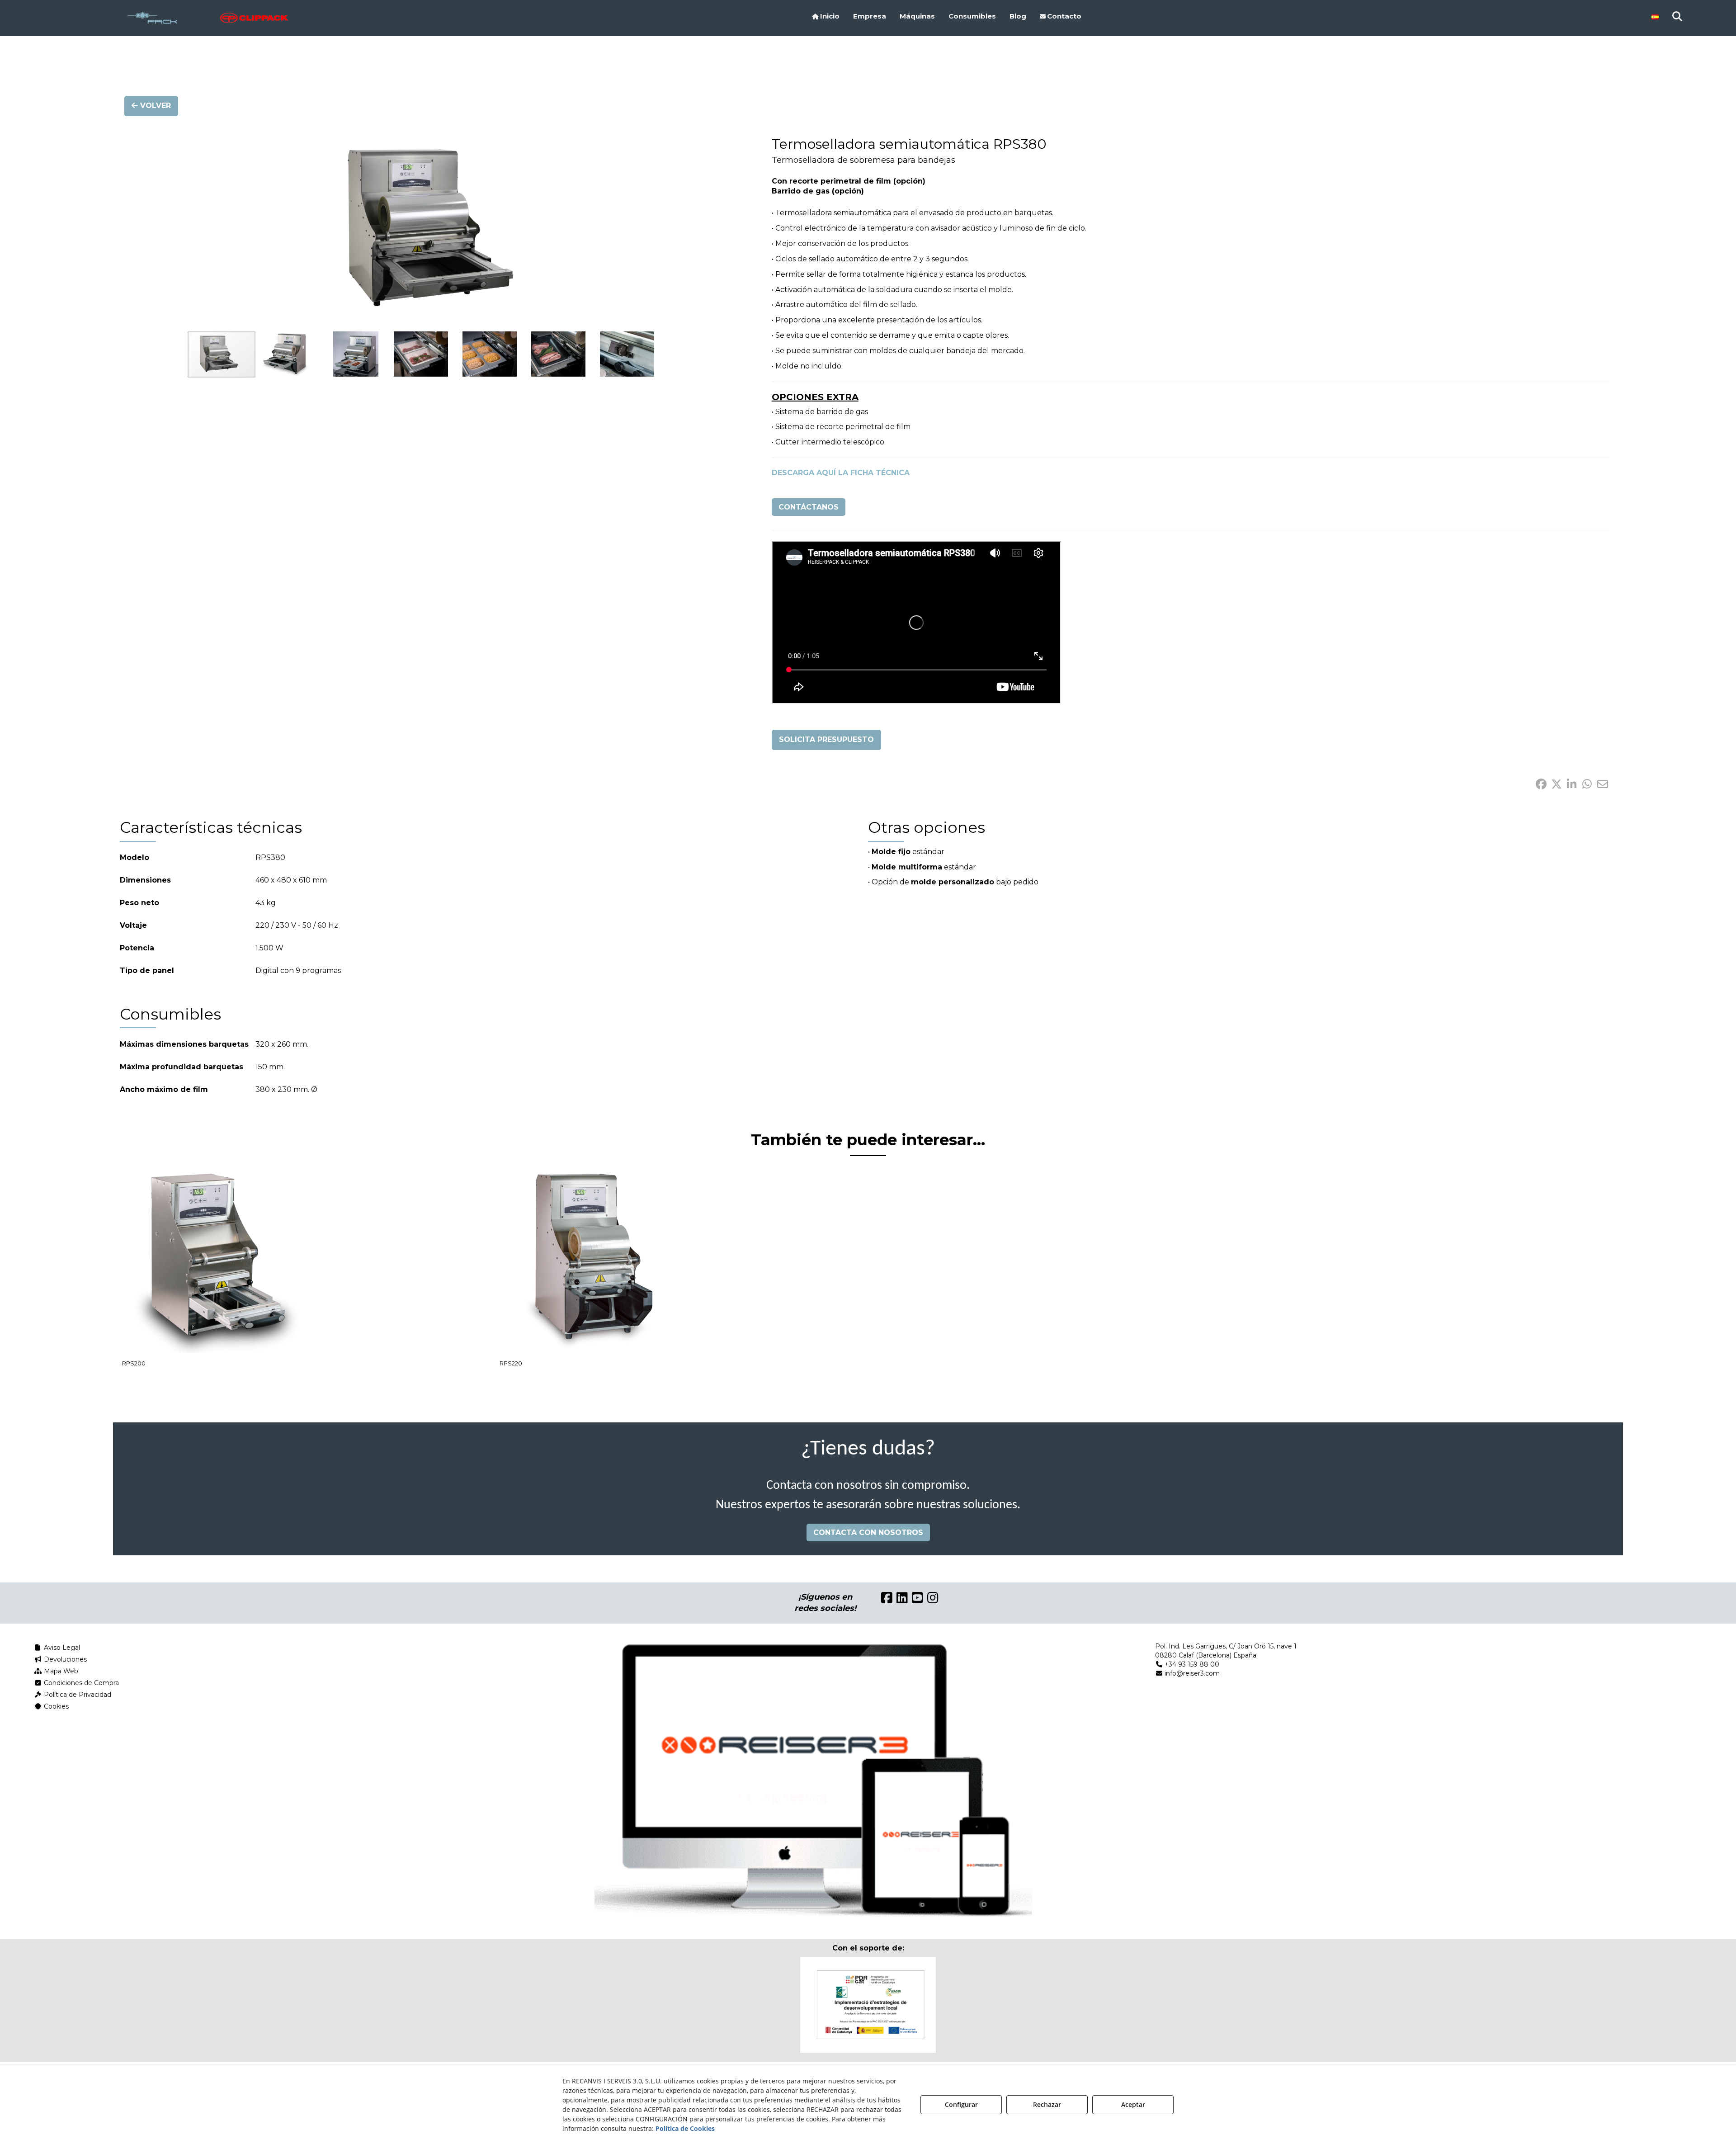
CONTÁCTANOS (809, 507)
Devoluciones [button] (64, 1659)
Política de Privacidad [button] (77, 1695)
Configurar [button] (961, 2104)
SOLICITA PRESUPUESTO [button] (826, 739)
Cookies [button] (55, 1706)
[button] (198, 18)
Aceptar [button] (1133, 2104)
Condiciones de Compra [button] (80, 1683)
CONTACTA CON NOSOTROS (868, 1532)
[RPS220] (592, 1262)
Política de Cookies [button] (685, 2128)
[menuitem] (826, 16)
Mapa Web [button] (60, 1671)
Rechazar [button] (1047, 2104)
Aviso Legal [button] (61, 1648)
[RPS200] (215, 1262)
